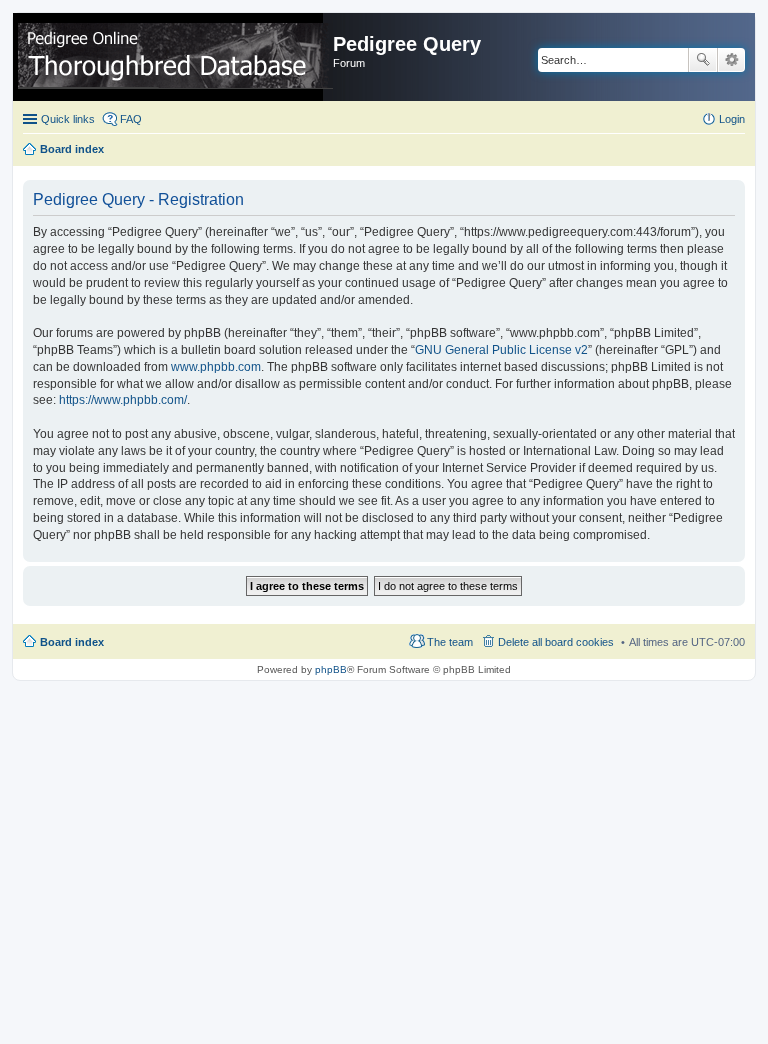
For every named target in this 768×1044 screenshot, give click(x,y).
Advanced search (731, 60)
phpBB (331, 669)
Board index (72, 642)
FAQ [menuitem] (131, 119)
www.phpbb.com (216, 367)
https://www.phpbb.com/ (123, 400)
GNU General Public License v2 (501, 350)
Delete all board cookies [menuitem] (556, 642)
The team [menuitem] (450, 642)
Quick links (68, 119)
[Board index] (175, 57)
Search (703, 60)
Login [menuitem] (732, 119)
